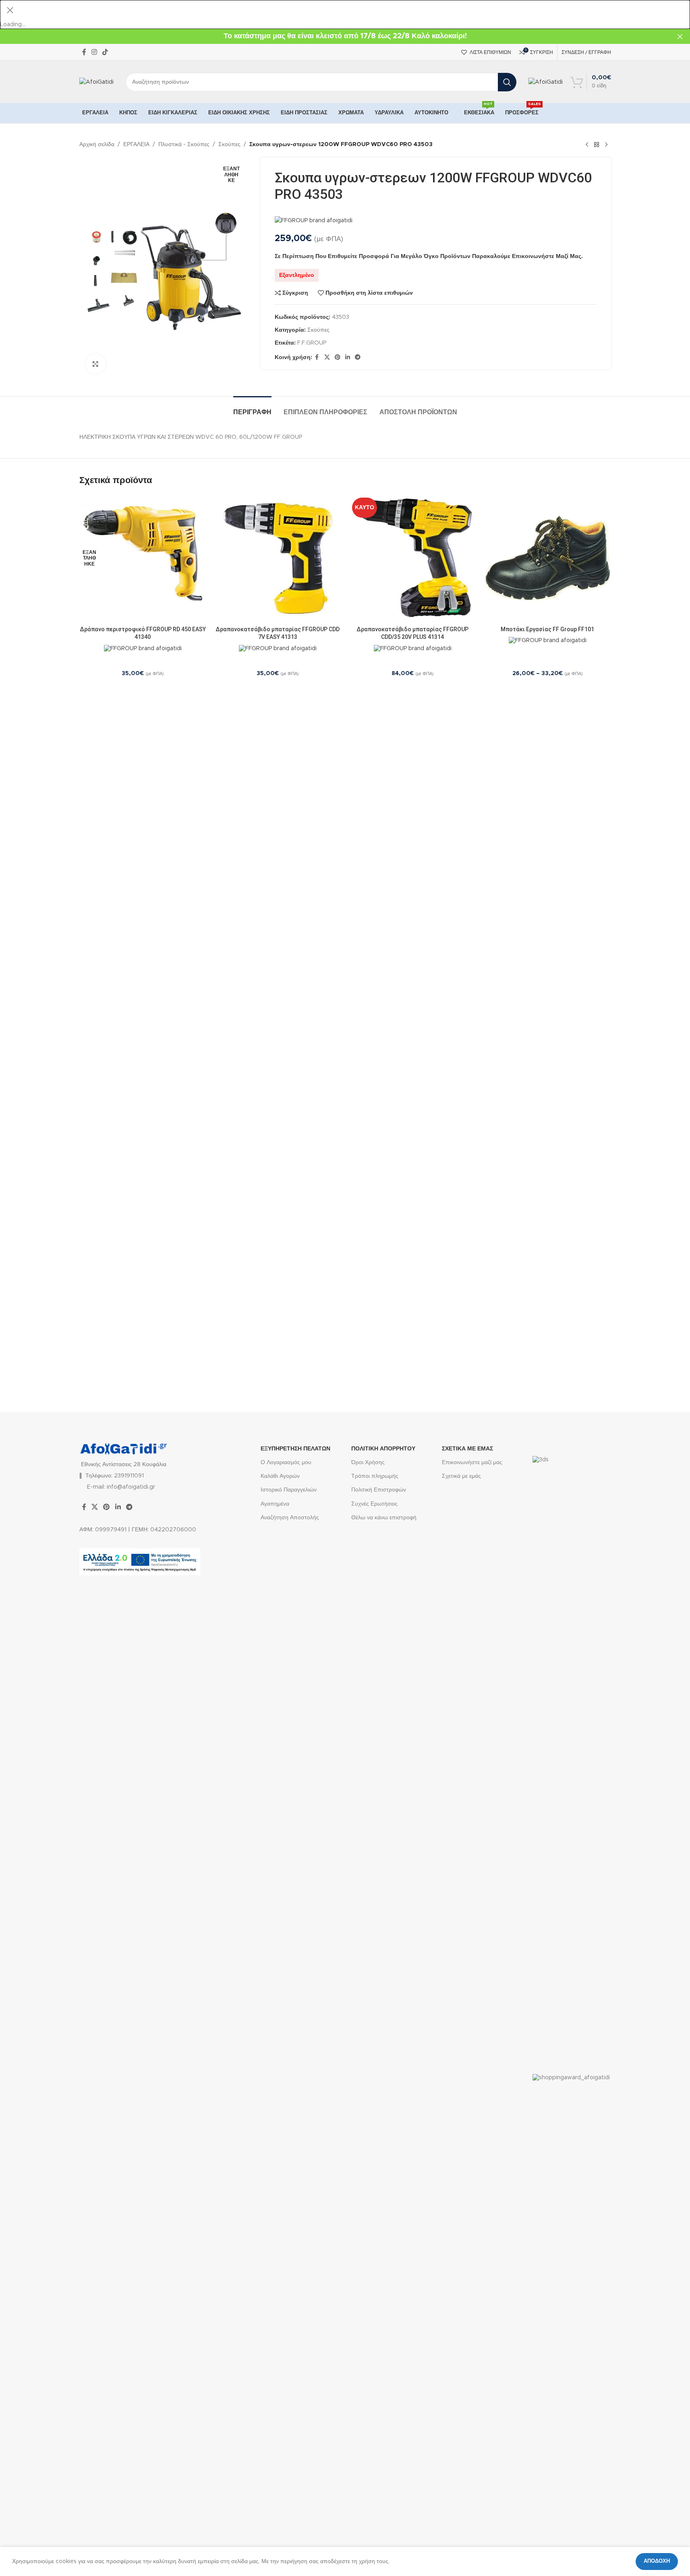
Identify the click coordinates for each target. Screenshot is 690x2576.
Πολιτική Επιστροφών (379, 1490)
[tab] (252, 408)
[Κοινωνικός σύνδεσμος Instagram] (94, 52)
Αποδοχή (657, 2561)
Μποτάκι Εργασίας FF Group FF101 (547, 629)
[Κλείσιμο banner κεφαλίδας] (680, 36)
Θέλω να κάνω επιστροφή (384, 1518)
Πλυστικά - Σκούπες (184, 145)
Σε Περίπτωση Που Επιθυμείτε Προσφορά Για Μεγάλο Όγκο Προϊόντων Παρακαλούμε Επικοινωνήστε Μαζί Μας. (429, 256)
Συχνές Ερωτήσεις (374, 1504)
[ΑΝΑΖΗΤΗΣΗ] (507, 82)
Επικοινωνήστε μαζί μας (472, 1463)
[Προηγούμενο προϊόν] (587, 145)
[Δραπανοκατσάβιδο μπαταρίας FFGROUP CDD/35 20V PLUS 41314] (413, 558)
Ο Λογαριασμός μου (286, 1463)
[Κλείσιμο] (10, 10)
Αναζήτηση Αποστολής (290, 1518)
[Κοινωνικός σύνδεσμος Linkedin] (348, 357)
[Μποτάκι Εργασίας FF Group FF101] (548, 558)
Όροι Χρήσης (368, 1463)
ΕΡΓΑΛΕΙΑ (136, 145)
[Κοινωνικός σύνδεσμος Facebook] (84, 52)
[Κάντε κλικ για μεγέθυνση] (95, 364)
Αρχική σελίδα (97, 145)
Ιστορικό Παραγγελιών (289, 1490)
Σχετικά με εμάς (461, 1476)
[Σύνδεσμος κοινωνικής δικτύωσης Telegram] (358, 357)
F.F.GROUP (312, 343)
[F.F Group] (314, 221)
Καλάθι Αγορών (280, 1476)
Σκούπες (229, 145)
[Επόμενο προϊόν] (606, 145)
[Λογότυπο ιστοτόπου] (96, 82)
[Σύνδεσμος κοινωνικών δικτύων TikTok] (105, 52)
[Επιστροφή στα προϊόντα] (597, 145)
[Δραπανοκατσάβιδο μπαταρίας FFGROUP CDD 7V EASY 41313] (278, 558)
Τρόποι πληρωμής (375, 1476)
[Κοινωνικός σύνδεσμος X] (327, 357)
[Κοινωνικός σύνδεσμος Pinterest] (338, 357)
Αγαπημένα (275, 1504)
